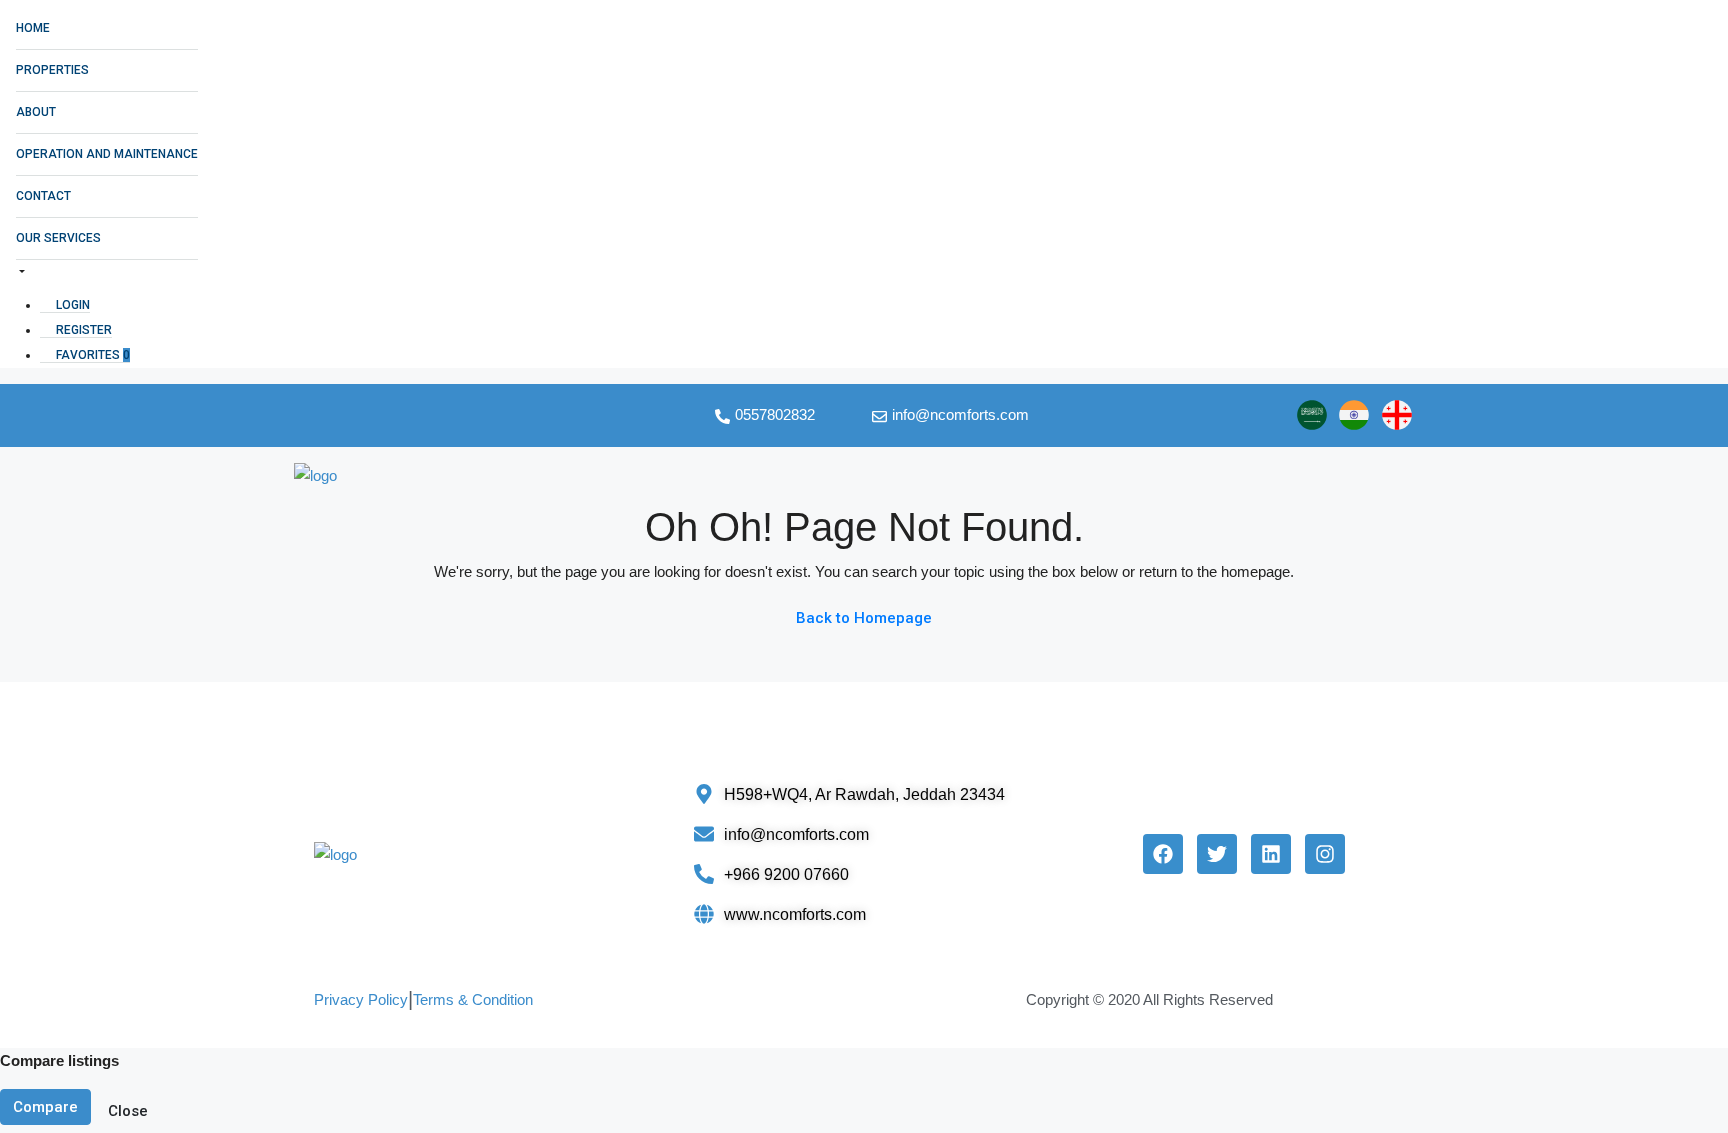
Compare (45, 1107)
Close (128, 1111)
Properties (52, 70)
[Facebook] (1163, 854)
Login (71, 305)
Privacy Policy (361, 999)
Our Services (58, 238)
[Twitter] (1217, 854)
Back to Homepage (864, 618)
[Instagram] (1325, 854)
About (36, 112)
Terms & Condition (473, 999)
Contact (43, 196)
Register (82, 330)
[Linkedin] (1271, 854)
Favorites (91, 355)
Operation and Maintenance (107, 154)
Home (33, 28)
